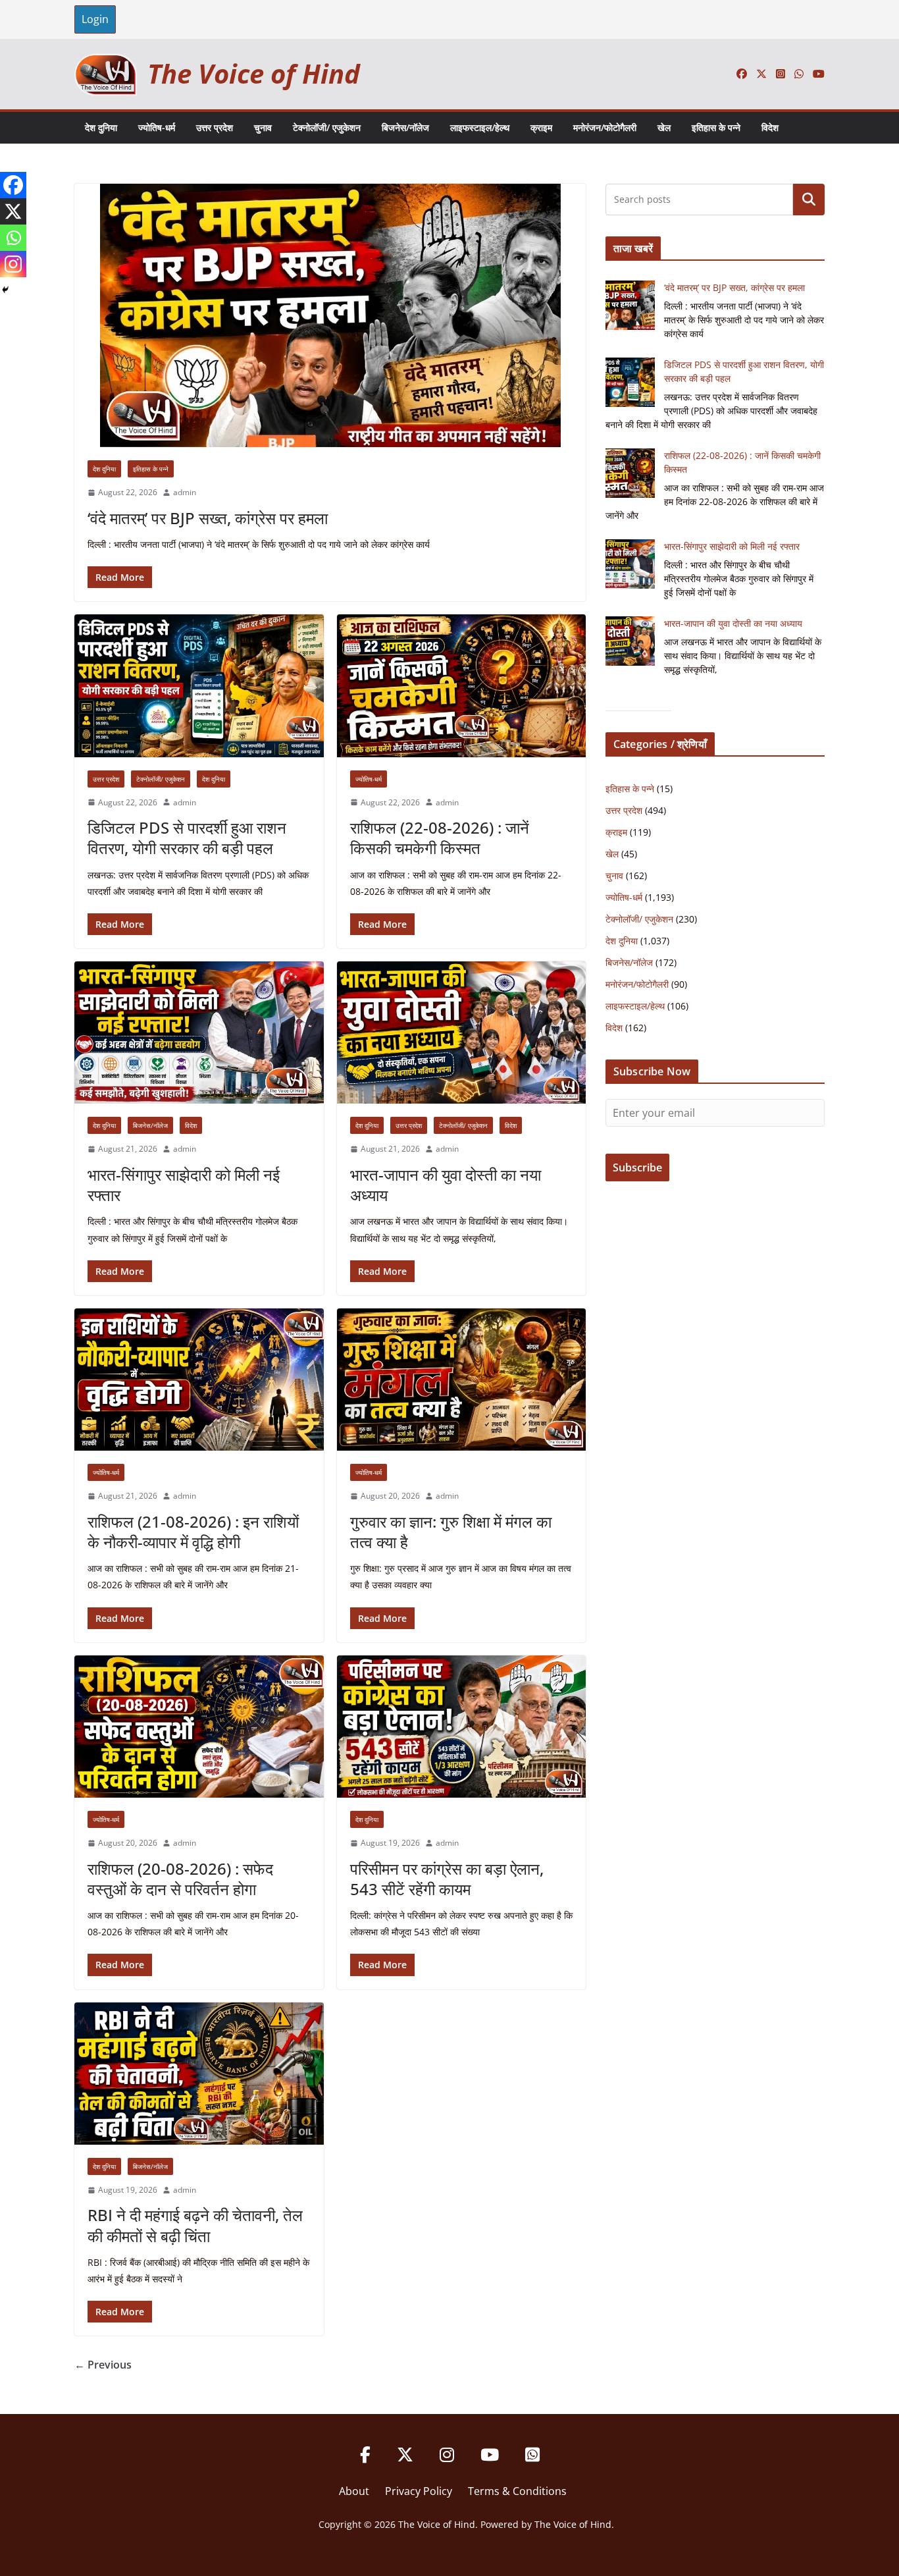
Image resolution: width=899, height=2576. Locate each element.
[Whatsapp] (13, 238)
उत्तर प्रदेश (215, 127)
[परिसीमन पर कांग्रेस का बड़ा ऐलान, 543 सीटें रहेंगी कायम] (462, 1727)
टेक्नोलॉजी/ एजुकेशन (327, 127)
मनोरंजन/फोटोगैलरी (605, 127)
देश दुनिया (101, 127)
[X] (13, 211)
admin (185, 492)
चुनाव (263, 127)
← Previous (103, 2365)
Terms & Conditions (517, 2491)
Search (809, 200)
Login (95, 19)
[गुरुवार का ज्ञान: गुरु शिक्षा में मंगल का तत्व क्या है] (462, 1380)
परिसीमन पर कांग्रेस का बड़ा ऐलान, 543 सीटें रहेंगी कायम (447, 1879)
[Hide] (5, 290)
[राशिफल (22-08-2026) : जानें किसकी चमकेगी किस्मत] (462, 685)
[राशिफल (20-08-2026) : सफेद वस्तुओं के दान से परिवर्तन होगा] (199, 1727)
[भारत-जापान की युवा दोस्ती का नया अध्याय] (462, 1033)
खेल (664, 127)
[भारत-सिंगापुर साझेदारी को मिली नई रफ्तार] (199, 1033)
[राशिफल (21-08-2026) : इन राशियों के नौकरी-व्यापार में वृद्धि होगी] (199, 1380)
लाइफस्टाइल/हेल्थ (480, 127)
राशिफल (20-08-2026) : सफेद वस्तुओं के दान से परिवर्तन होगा (180, 1879)
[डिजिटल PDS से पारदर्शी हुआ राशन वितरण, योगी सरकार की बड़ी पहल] (199, 685)
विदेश (770, 127)
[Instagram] (13, 264)
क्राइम (541, 127)
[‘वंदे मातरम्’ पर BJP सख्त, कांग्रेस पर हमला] (330, 315)
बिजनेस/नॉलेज (405, 127)
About (354, 2491)
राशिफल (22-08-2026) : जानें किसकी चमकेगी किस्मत (440, 838)
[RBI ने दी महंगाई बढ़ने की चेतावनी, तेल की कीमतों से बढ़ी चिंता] (199, 2074)
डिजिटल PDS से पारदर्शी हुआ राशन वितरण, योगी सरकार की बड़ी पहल (187, 838)
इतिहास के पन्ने (716, 127)
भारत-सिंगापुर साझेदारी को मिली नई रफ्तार (184, 1185)
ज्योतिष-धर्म (157, 127)
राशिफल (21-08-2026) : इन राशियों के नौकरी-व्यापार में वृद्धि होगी (193, 1532)
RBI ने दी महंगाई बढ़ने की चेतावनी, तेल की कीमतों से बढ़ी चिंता (195, 2225)
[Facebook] (13, 185)
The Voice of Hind (254, 73)
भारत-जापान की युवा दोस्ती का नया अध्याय (446, 1185)
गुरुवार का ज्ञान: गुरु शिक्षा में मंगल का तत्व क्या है (451, 1532)
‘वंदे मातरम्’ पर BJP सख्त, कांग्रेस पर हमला (208, 518)
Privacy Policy (419, 2491)
